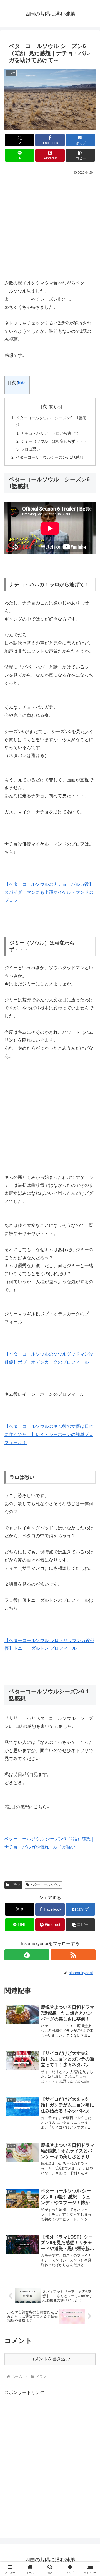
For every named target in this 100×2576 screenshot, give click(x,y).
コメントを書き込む (50, 2359)
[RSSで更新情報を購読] (73, 1955)
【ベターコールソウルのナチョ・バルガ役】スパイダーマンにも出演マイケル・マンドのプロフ (49, 892)
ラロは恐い (31, 449)
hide (22, 383)
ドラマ (16, 1885)
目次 (42, 407)
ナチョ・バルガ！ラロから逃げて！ (52, 433)
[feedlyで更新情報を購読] (27, 1955)
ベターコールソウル (46, 1885)
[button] (80, 155)
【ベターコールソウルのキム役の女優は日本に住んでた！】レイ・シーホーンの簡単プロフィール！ (49, 1434)
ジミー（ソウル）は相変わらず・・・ (54, 441)
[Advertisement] (50, 229)
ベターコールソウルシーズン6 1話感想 (50, 457)
